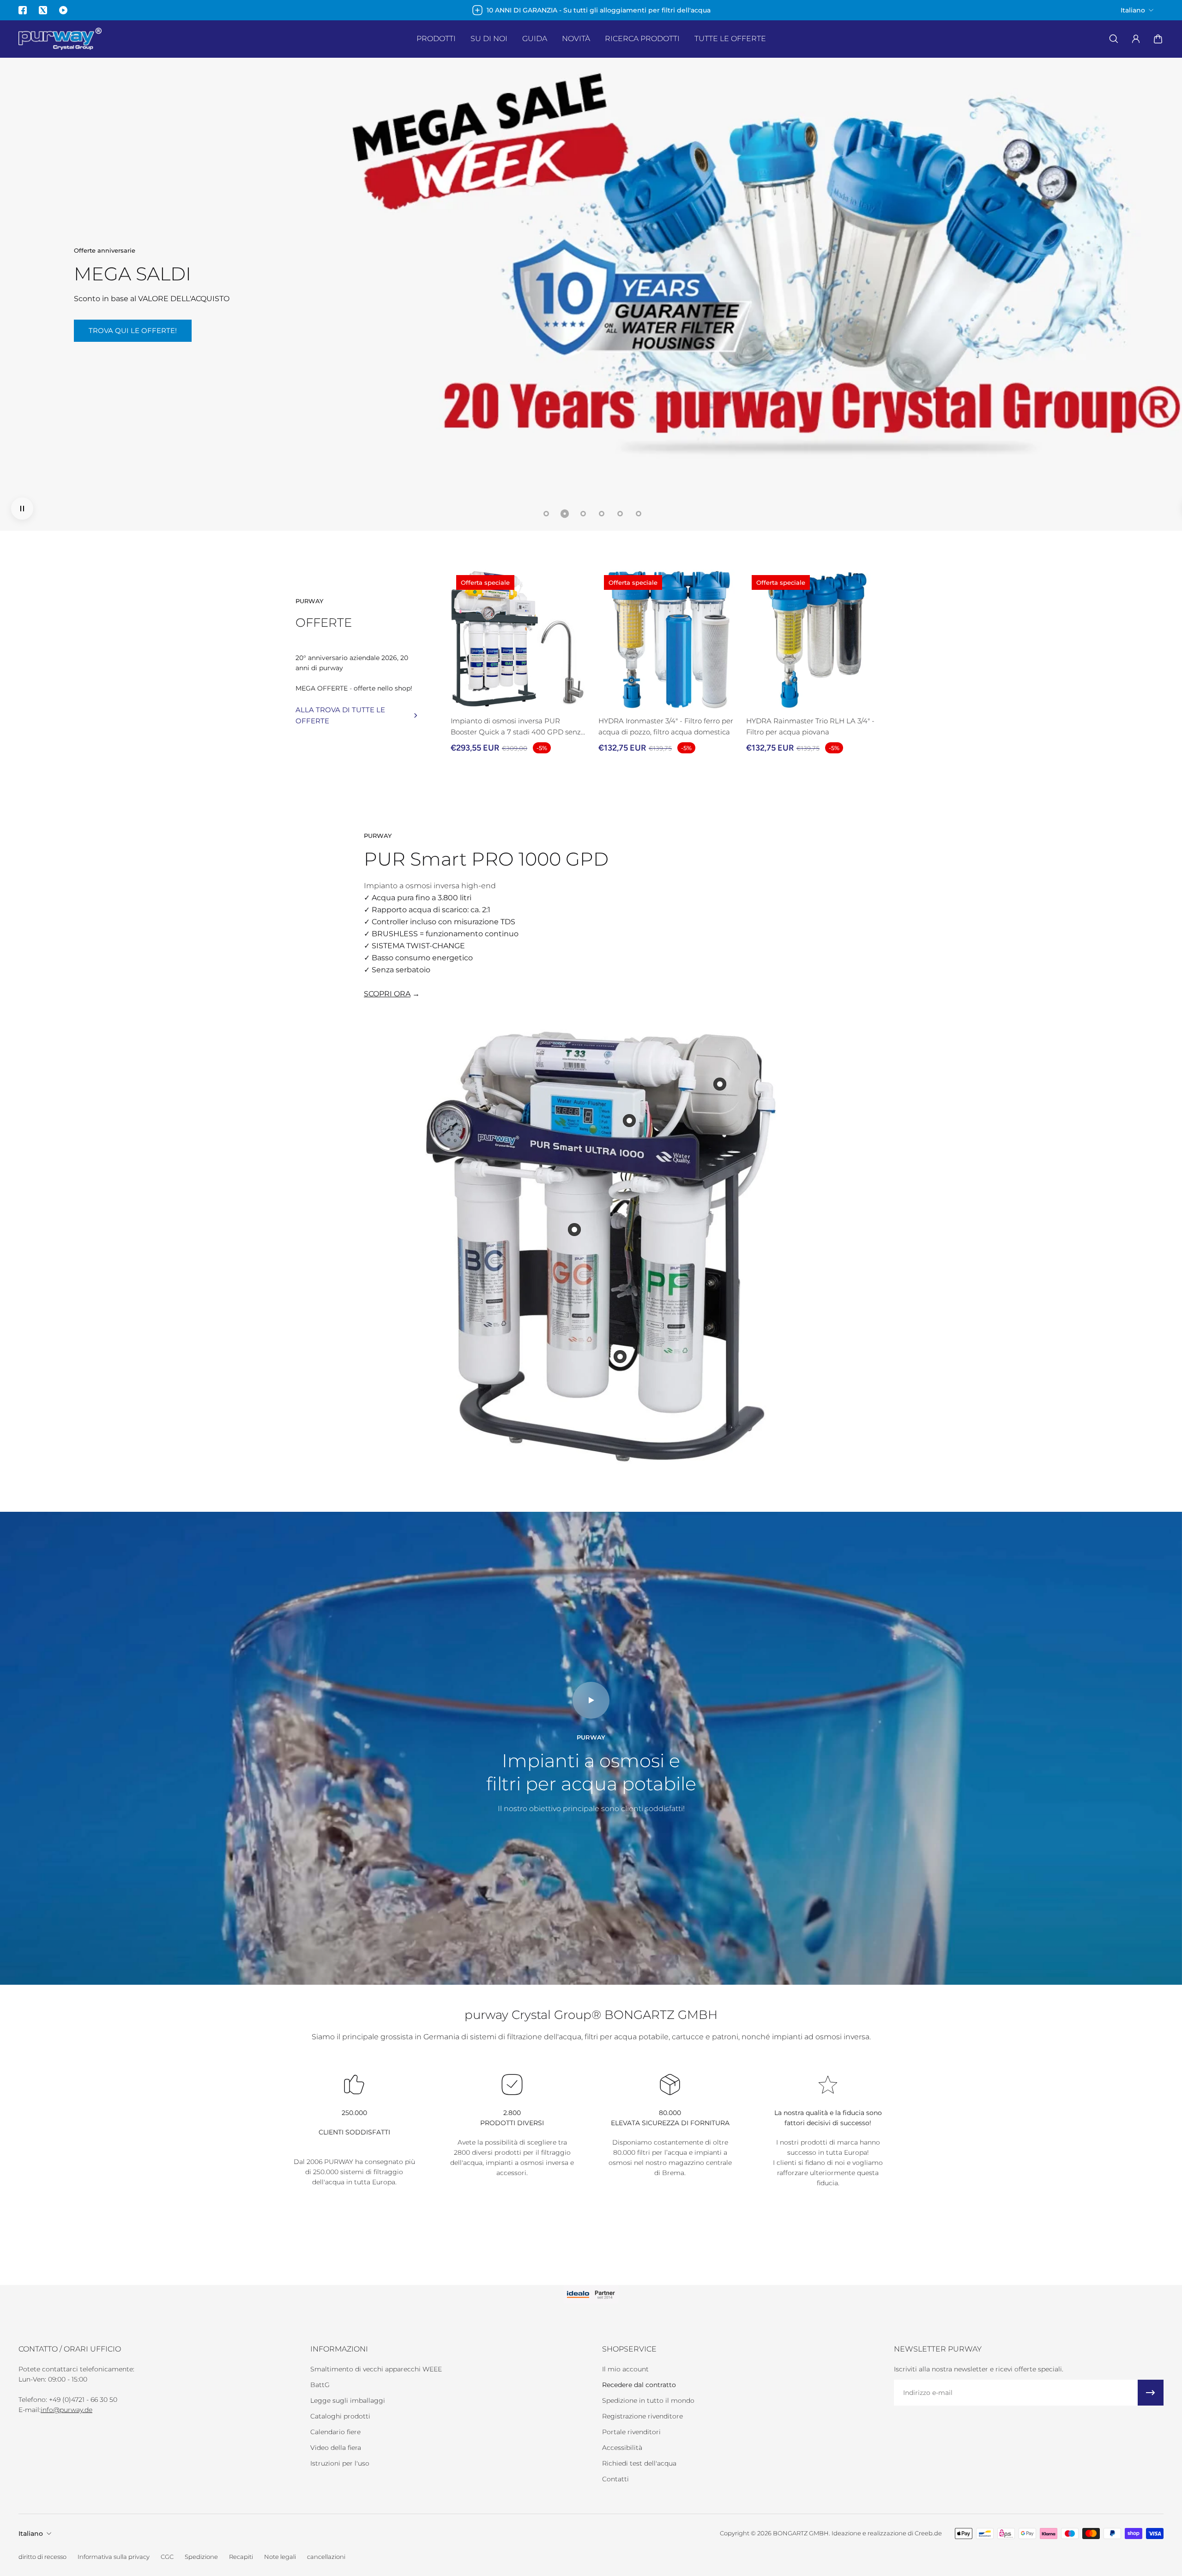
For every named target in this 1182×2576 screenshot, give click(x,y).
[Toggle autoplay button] (22, 509)
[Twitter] (43, 10)
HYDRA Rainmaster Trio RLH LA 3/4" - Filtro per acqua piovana (810, 726)
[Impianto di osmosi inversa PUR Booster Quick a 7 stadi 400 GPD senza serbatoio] (521, 640)
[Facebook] (23, 10)
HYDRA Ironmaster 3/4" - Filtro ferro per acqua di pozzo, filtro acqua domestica (666, 726)
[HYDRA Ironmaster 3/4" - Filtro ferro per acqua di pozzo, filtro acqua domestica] (669, 640)
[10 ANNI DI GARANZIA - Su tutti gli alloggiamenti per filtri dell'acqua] (591, 10)
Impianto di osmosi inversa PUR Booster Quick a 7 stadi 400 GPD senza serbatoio (518, 727)
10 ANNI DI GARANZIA (285, 340)
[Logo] (60, 39)
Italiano (31, 2534)
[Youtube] (63, 10)
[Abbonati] (1151, 2393)
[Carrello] (1158, 39)
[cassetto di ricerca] (1114, 39)
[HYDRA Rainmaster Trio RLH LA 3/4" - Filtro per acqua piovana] (816, 640)
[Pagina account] (1136, 39)
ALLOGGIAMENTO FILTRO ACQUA (149, 340)
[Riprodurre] (591, 1700)
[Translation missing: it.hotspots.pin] (574, 1230)
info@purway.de (66, 2410)
